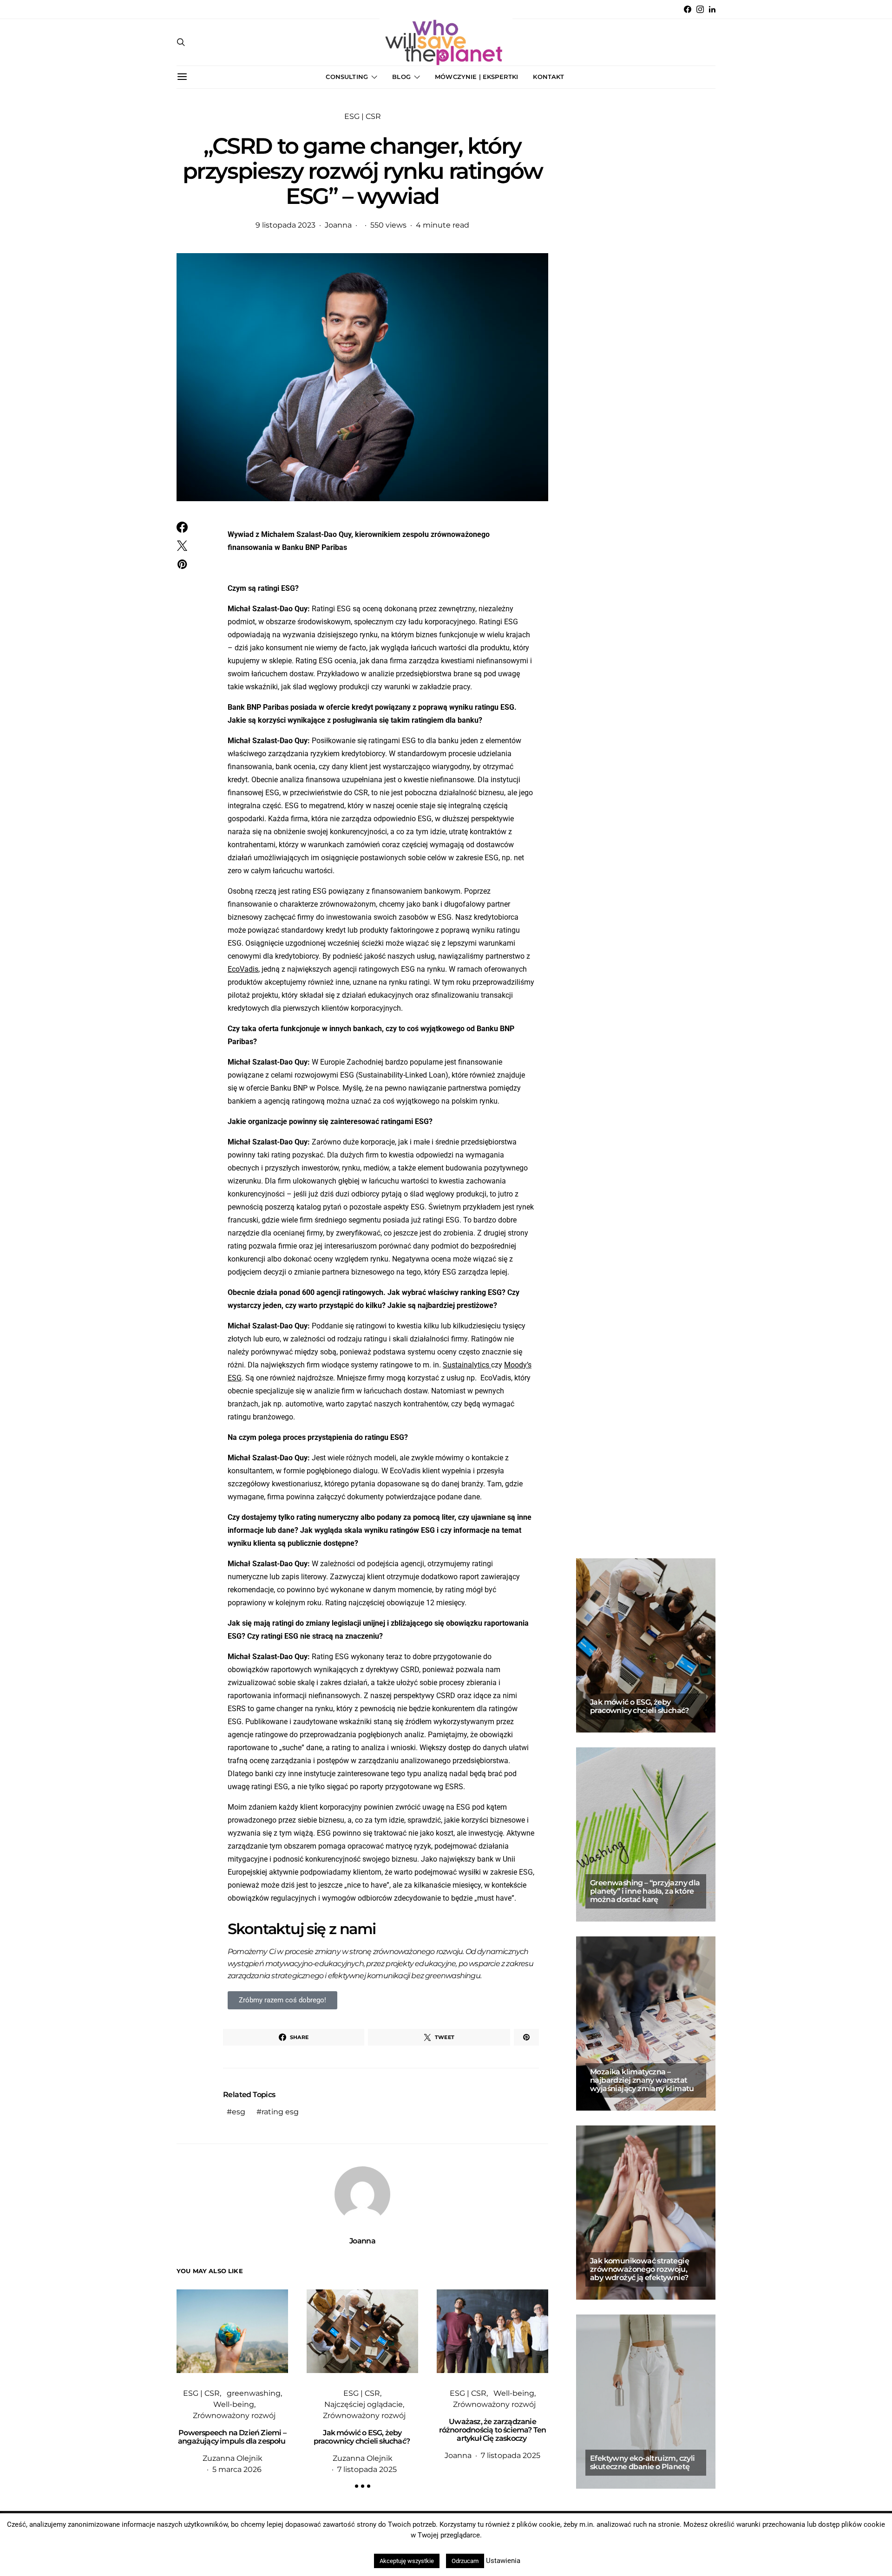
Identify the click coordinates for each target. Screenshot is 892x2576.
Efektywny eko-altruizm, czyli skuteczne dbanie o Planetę (643, 2462)
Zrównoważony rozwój (234, 2416)
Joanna (338, 225)
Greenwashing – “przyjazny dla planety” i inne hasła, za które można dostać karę (645, 1891)
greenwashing (254, 2393)
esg (239, 2112)
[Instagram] (700, 9)
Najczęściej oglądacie (364, 2404)
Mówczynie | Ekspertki (476, 77)
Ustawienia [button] (503, 2561)
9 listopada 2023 (285, 225)
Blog (401, 77)
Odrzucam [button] (465, 2561)
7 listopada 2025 (367, 2469)
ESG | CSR (363, 116)
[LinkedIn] (712, 9)
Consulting (347, 77)
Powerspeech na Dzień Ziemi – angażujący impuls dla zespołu (232, 2437)
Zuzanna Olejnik (233, 2458)
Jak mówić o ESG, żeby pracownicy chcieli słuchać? (363, 2437)
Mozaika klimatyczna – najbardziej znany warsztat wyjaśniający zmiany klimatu (642, 2080)
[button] (357, 2486)
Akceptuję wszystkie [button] (407, 2561)
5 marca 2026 (237, 2469)
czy (472, 1365)
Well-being (234, 2404)
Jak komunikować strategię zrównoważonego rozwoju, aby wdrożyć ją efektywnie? (639, 2269)
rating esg (280, 2112)
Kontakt (548, 77)
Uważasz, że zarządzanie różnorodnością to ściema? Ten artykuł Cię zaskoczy (493, 2430)
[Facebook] (688, 9)
